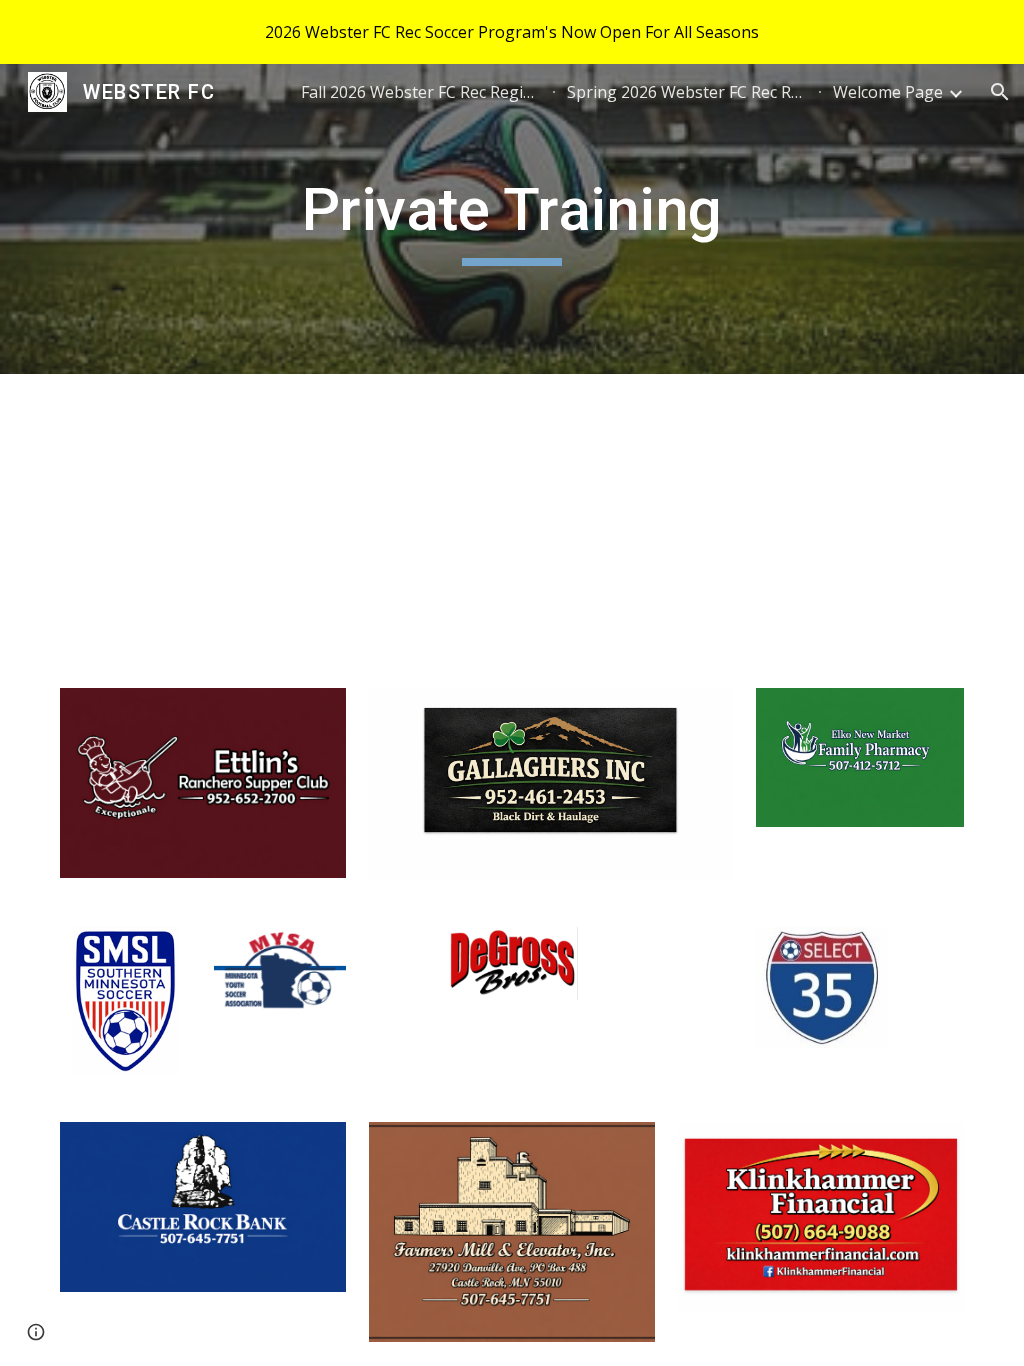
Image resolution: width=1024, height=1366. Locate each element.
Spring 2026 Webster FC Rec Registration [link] (687, 92)
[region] (512, 32)
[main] (511, 219)
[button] (1000, 92)
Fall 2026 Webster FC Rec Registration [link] (421, 92)
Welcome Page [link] (888, 92)
